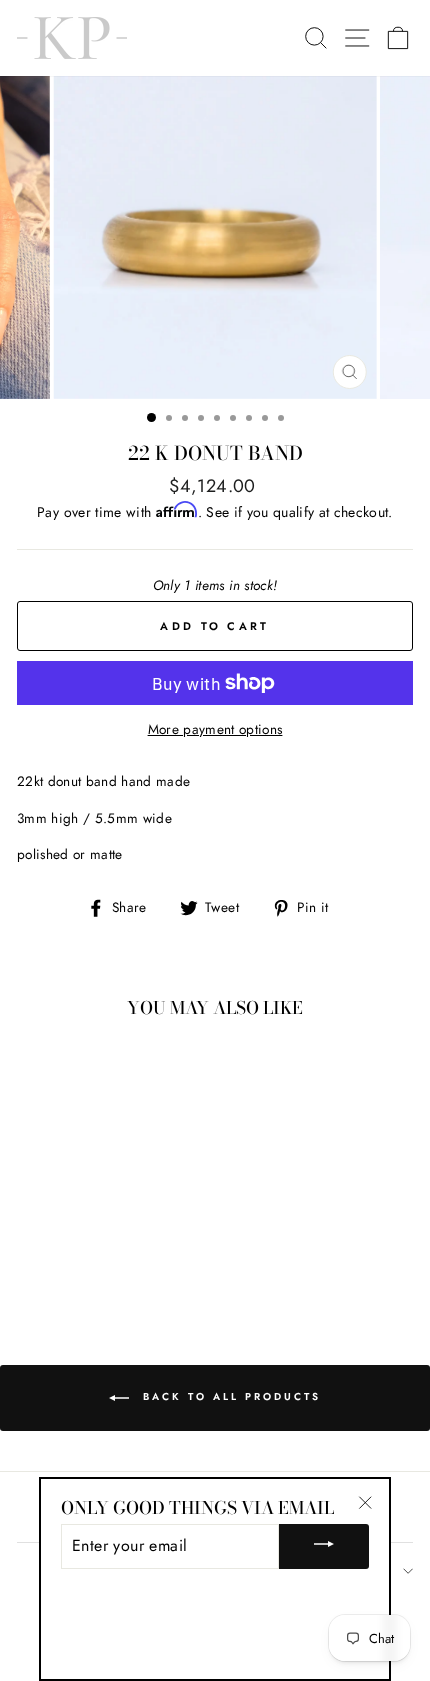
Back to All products (229, 1396)
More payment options (215, 729)
